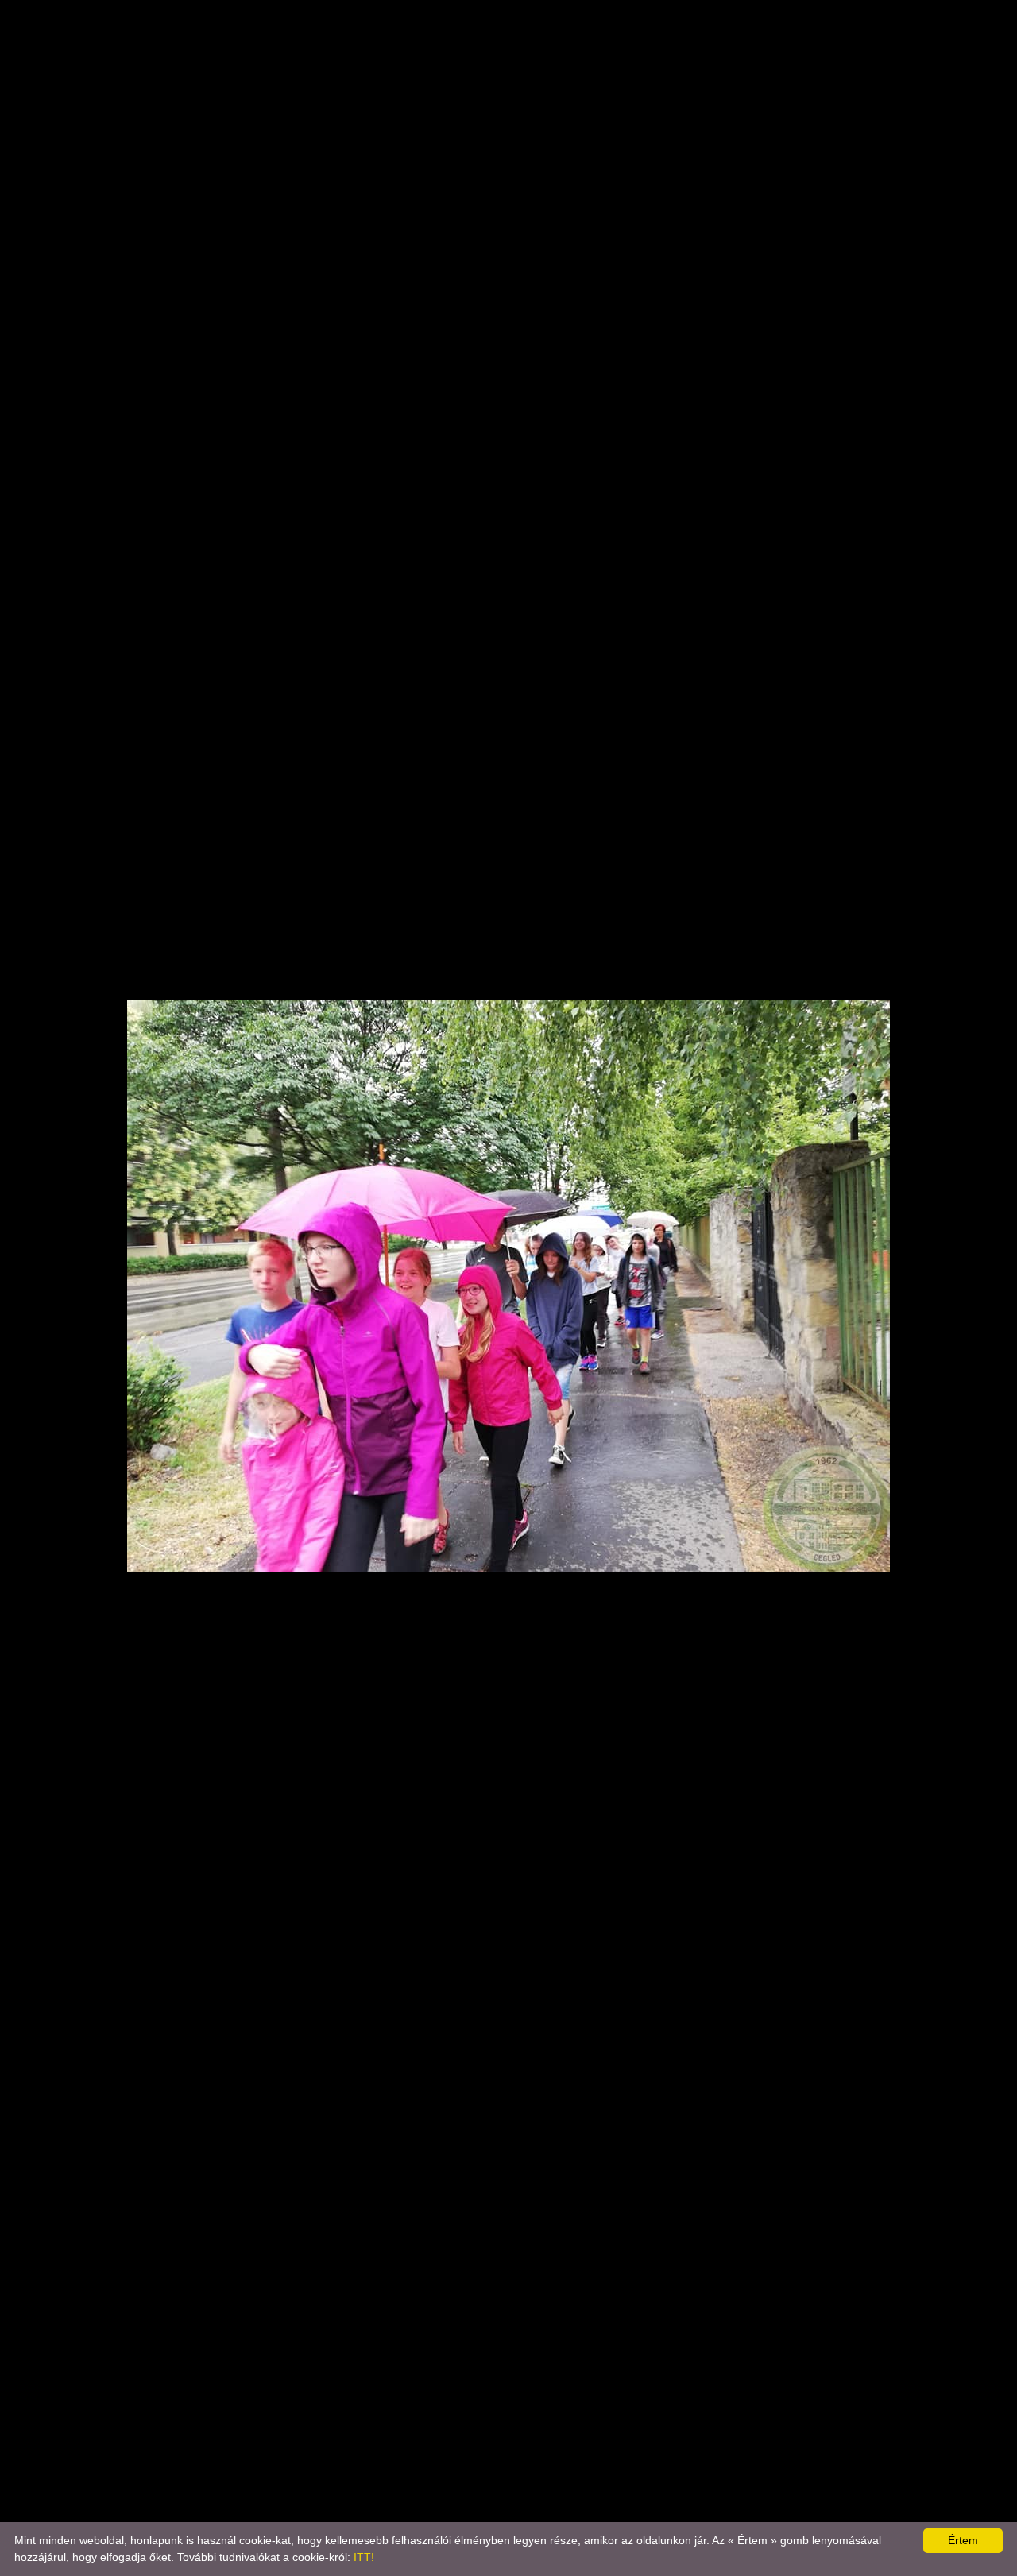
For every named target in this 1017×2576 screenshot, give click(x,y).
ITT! (364, 2557)
